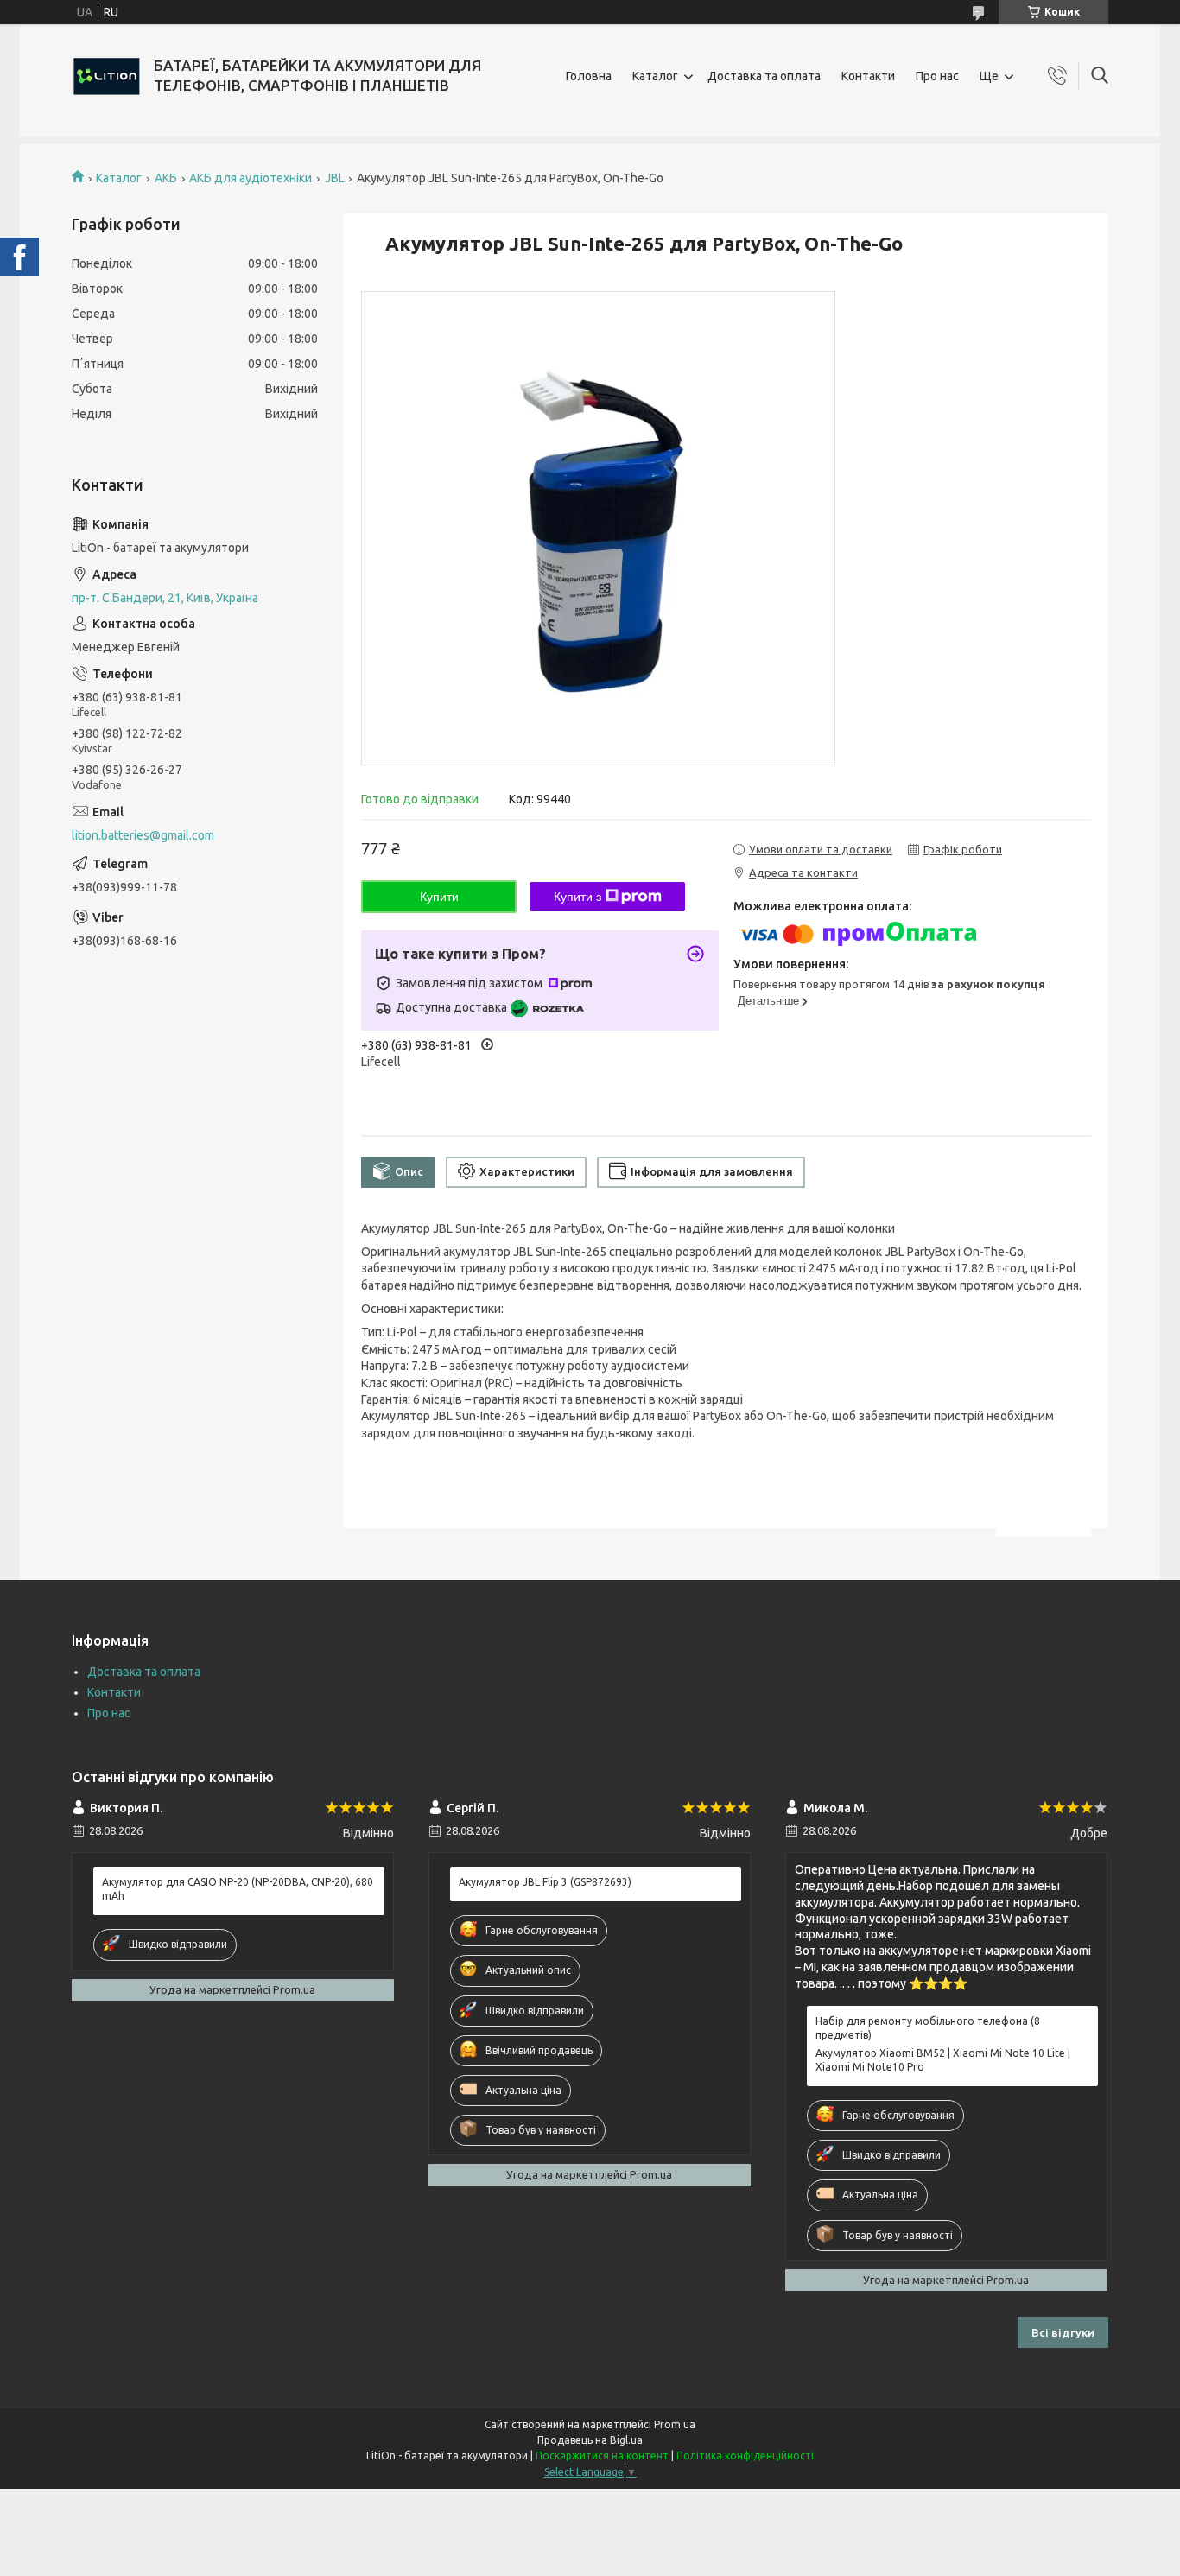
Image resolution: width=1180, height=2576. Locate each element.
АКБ (166, 178)
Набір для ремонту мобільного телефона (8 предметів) (928, 2028)
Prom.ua (675, 2424)
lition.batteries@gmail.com (143, 835)
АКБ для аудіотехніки (251, 178)
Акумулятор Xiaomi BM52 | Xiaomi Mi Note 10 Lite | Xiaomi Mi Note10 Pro (943, 2060)
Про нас (937, 76)
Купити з (577, 897)
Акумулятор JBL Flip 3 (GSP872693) (545, 1882)
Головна (589, 76)
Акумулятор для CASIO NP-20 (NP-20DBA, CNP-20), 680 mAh (238, 1889)
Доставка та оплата (764, 76)
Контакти (868, 76)
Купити (439, 897)
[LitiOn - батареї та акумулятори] (106, 76)
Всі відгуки (1063, 2332)
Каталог (655, 76)
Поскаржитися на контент (602, 2455)
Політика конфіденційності (745, 2455)
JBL (335, 178)
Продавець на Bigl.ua (590, 2440)
